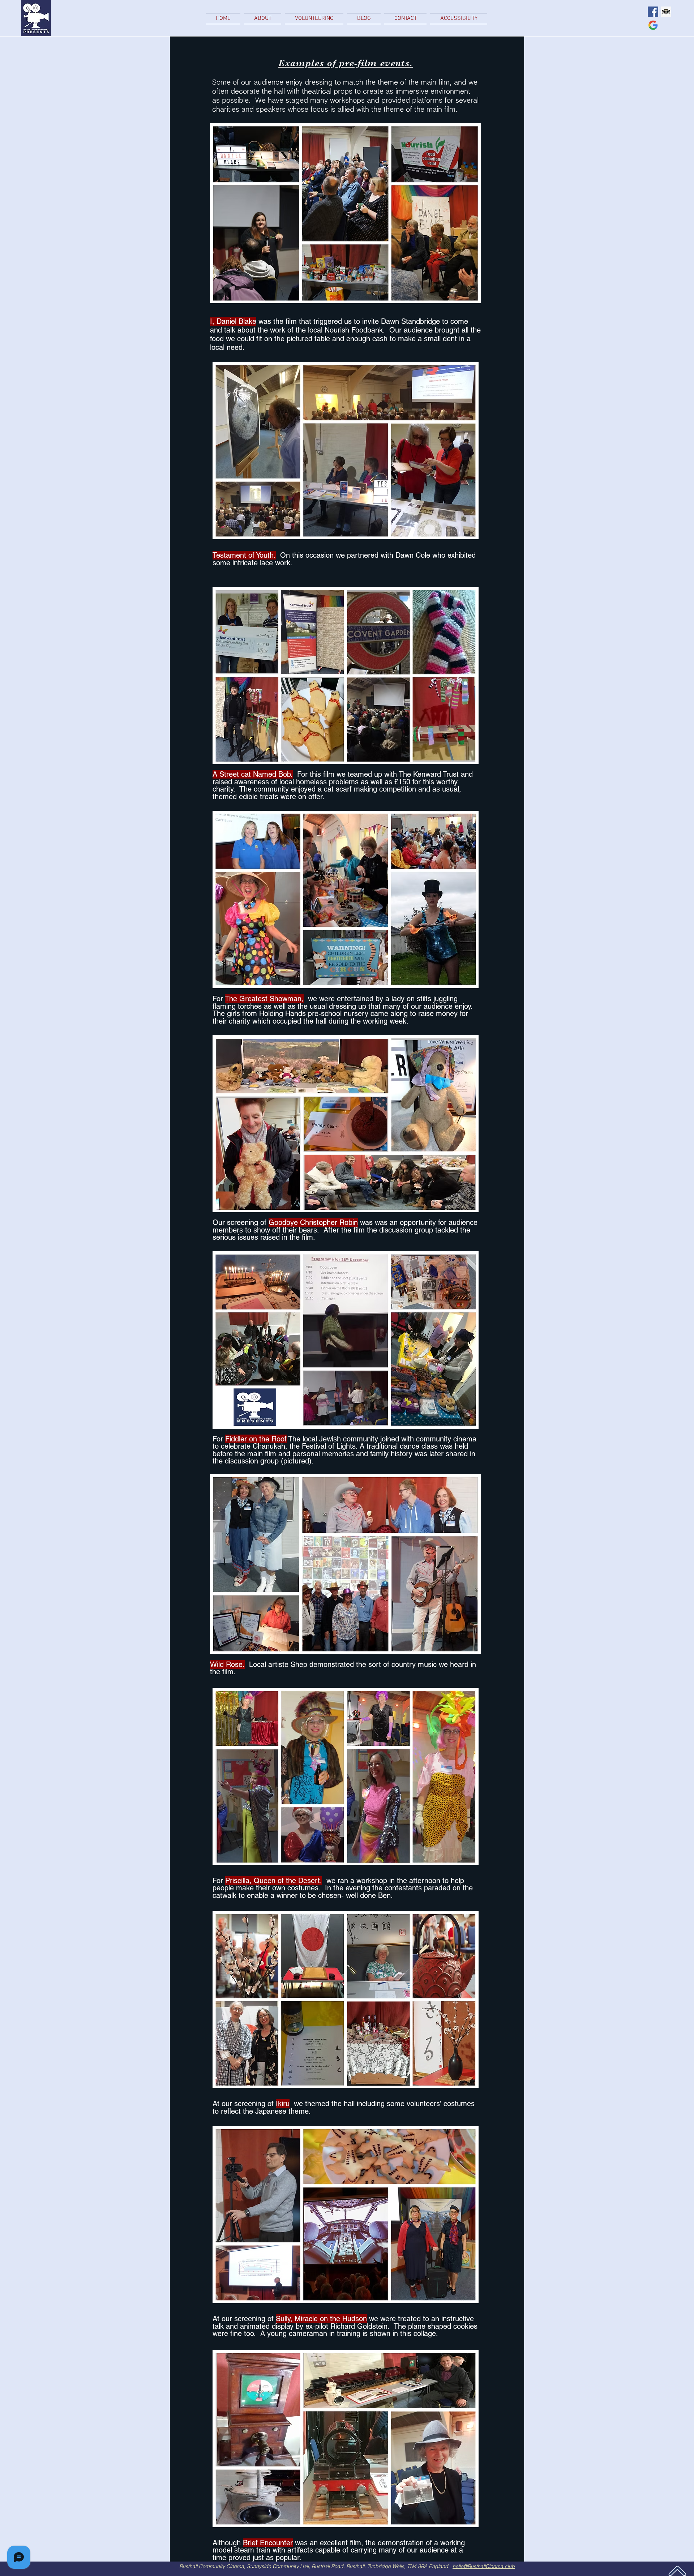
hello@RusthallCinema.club (484, 2566)
